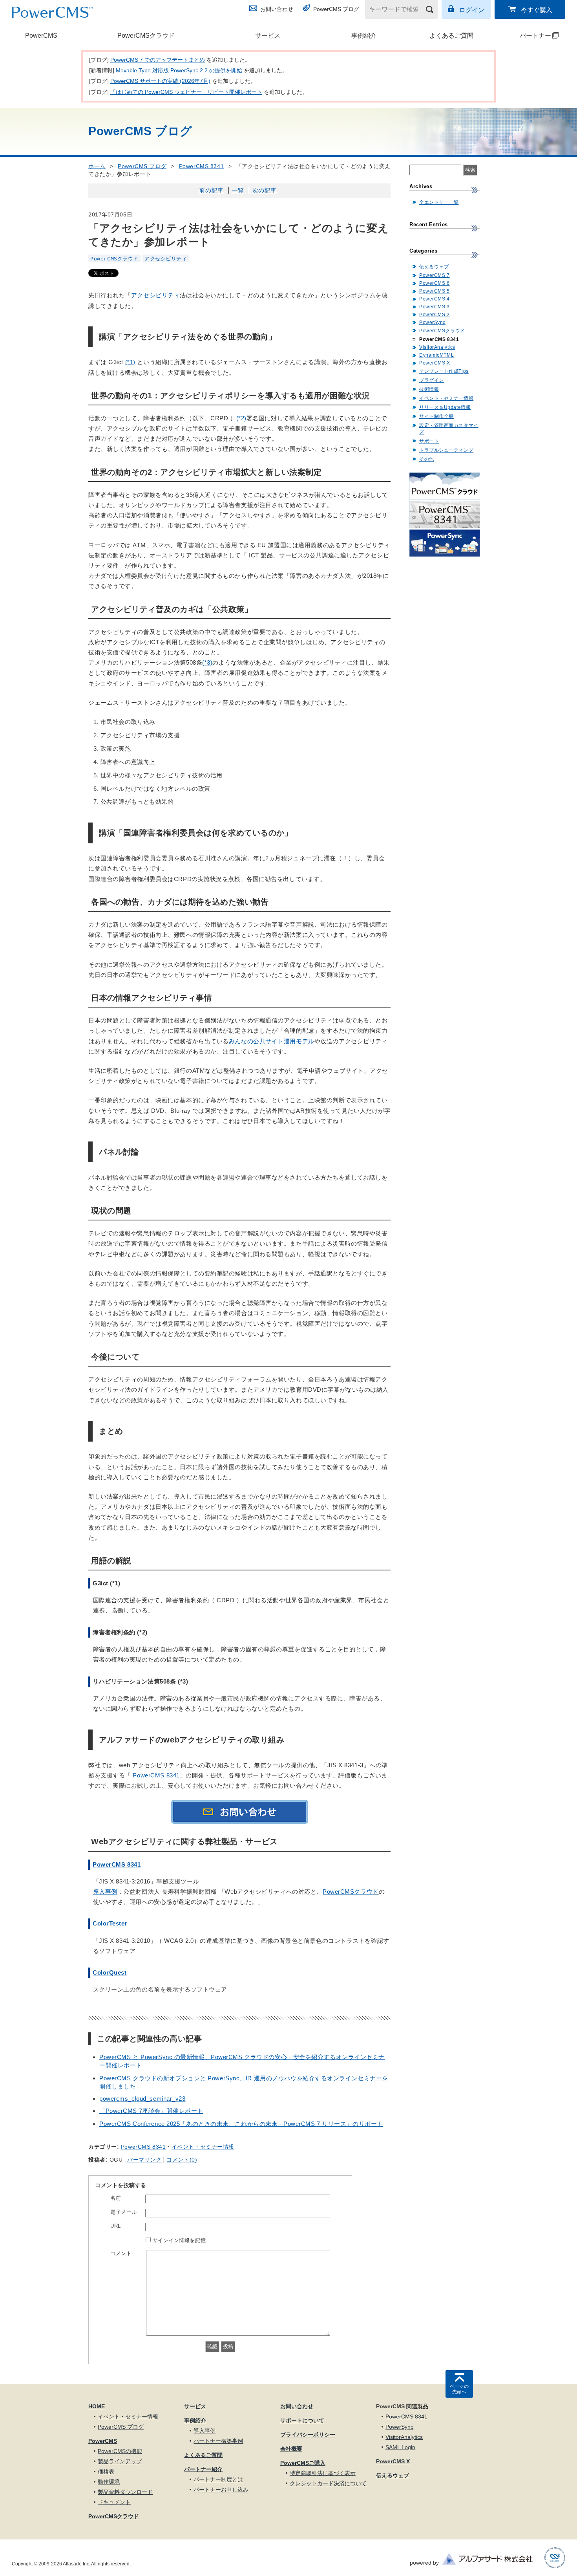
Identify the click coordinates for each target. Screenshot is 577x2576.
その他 (427, 459)
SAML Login (400, 2447)
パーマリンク (144, 2160)
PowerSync (432, 322)
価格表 (106, 2472)
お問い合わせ (277, 9)
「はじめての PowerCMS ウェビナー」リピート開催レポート (186, 92)
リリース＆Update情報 (445, 407)
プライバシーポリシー (308, 2435)
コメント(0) (182, 2160)
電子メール (124, 2212)
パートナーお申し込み (221, 2490)
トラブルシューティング (446, 450)
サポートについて (302, 2420)
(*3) (207, 662)
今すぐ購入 (537, 10)
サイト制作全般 (436, 416)
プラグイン (432, 380)
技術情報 (429, 389)
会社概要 (291, 2449)
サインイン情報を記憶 (179, 2240)
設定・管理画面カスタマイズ (449, 429)
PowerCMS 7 (435, 275)
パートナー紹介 (203, 2469)
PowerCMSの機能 (120, 2451)
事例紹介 (364, 36)
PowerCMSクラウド (146, 36)
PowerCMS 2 (435, 315)
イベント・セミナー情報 (203, 2147)
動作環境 (109, 2482)
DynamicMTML (436, 355)
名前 (116, 2198)
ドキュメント (114, 2502)
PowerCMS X (435, 363)
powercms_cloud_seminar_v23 (142, 2099)
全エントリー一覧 (439, 202)
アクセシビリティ (166, 259)
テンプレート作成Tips (444, 371)
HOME (97, 2406)
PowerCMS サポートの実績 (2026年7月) (160, 81)
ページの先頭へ (459, 2389)
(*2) (241, 418)
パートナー (526, 36)
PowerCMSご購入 (303, 2463)
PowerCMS (41, 36)
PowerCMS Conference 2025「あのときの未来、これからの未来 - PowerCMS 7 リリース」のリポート (241, 2124)
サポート (429, 441)
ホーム (97, 166)
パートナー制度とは (218, 2479)
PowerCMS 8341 (201, 166)
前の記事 (211, 190)
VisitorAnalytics (437, 347)
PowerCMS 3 (435, 307)
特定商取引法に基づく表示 (323, 2473)
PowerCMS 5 (435, 291)
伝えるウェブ (434, 267)
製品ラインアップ (120, 2461)
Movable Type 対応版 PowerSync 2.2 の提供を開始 (179, 70)
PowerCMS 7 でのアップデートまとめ (158, 60)
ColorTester (110, 1923)
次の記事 (265, 190)
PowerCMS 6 (435, 283)
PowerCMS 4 (435, 299)
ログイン (472, 10)
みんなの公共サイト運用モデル (272, 1041)
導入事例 (105, 1892)
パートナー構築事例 (218, 2441)
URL (116, 2226)
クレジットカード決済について (328, 2483)
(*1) (130, 362)
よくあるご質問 (451, 36)
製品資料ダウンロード (125, 2492)
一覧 (238, 190)
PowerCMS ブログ (336, 9)
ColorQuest (110, 1972)
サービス (268, 36)
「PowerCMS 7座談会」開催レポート (151, 2111)
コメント (121, 2253)
